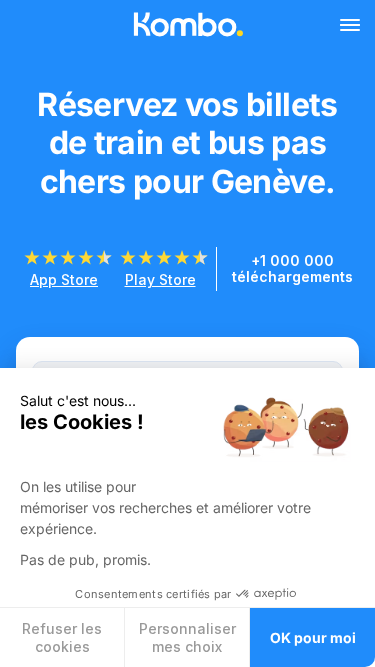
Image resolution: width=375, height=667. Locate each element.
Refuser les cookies (62, 637)
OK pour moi (313, 637)
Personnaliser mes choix (187, 637)
